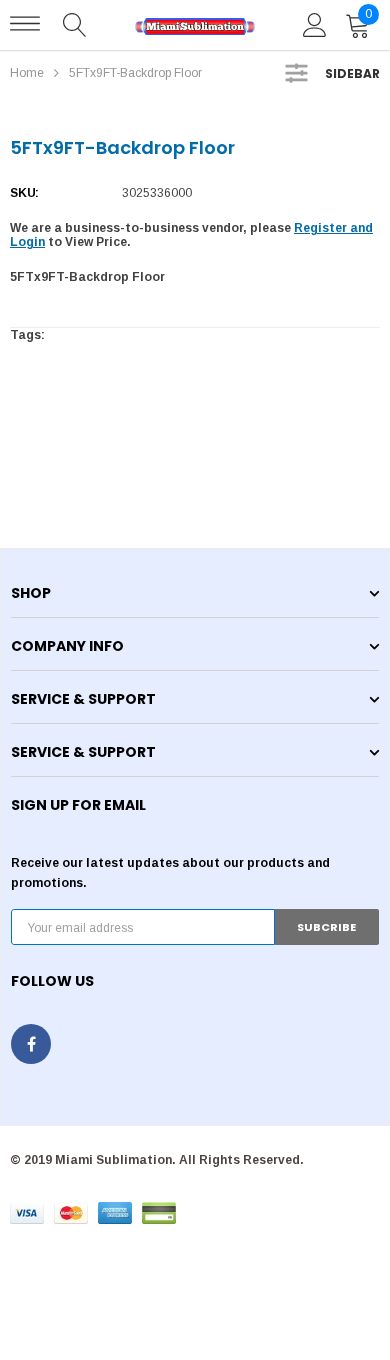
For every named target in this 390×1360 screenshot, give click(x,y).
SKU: (24, 193)
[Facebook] (31, 1044)
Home (27, 73)
